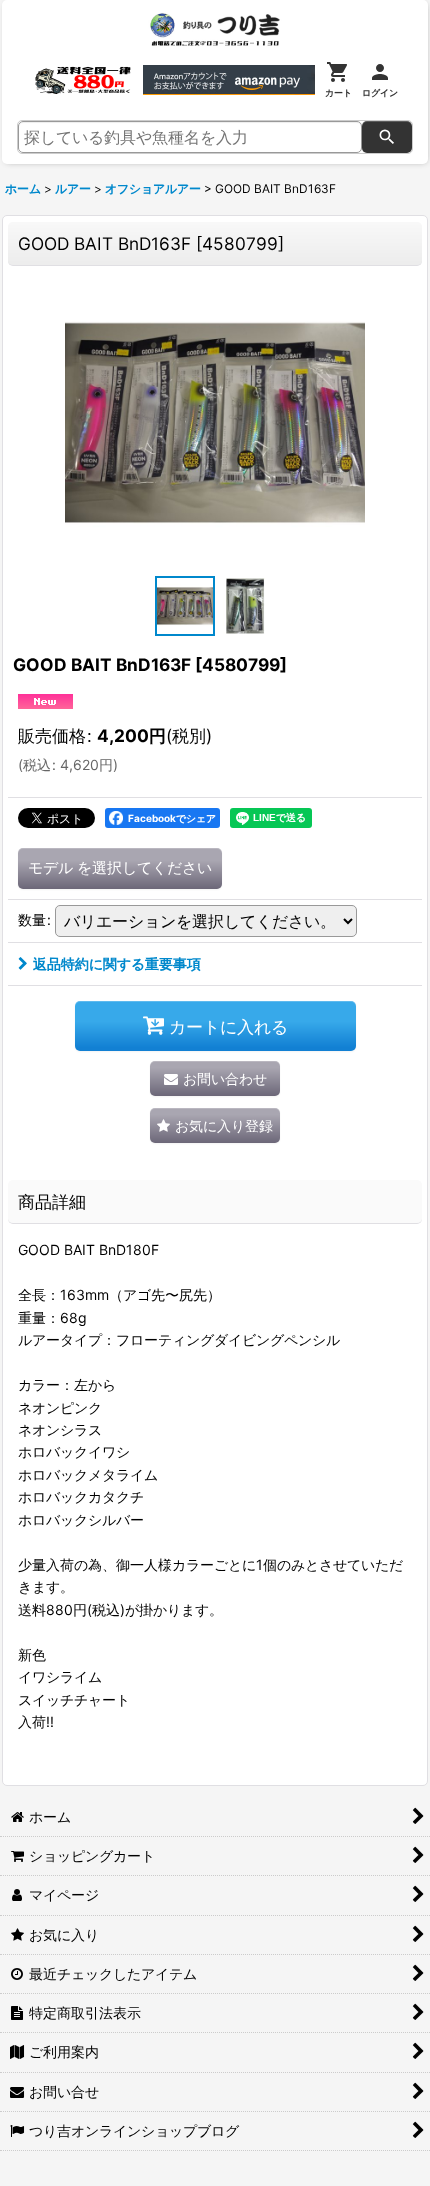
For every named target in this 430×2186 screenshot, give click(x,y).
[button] (185, 606)
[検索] (387, 137)
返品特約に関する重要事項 (117, 963)
